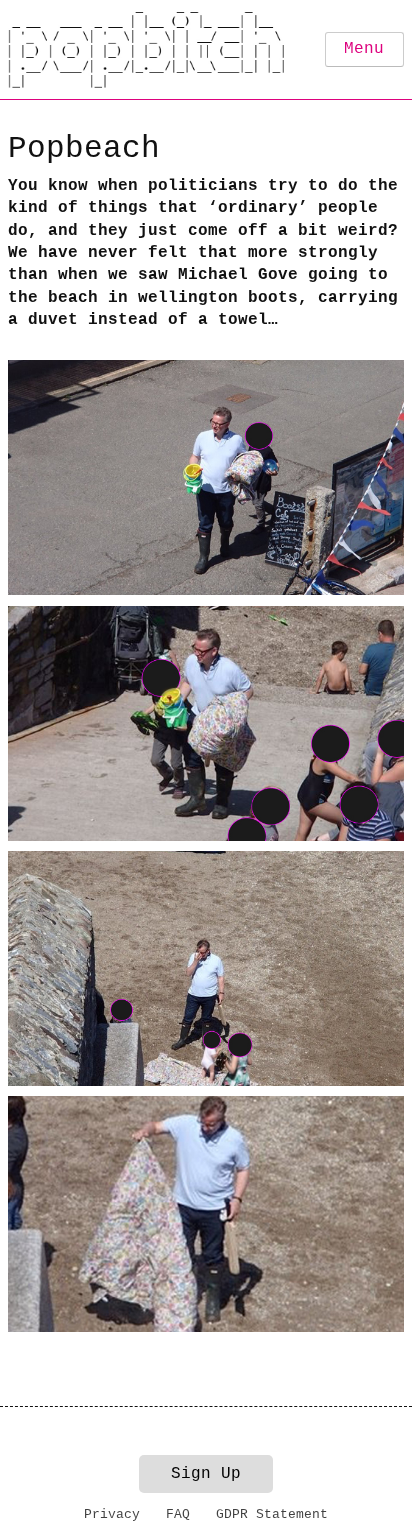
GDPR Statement (272, 1514)
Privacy (112, 1514)
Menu (364, 49)
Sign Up (206, 1474)
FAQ (178, 1514)
